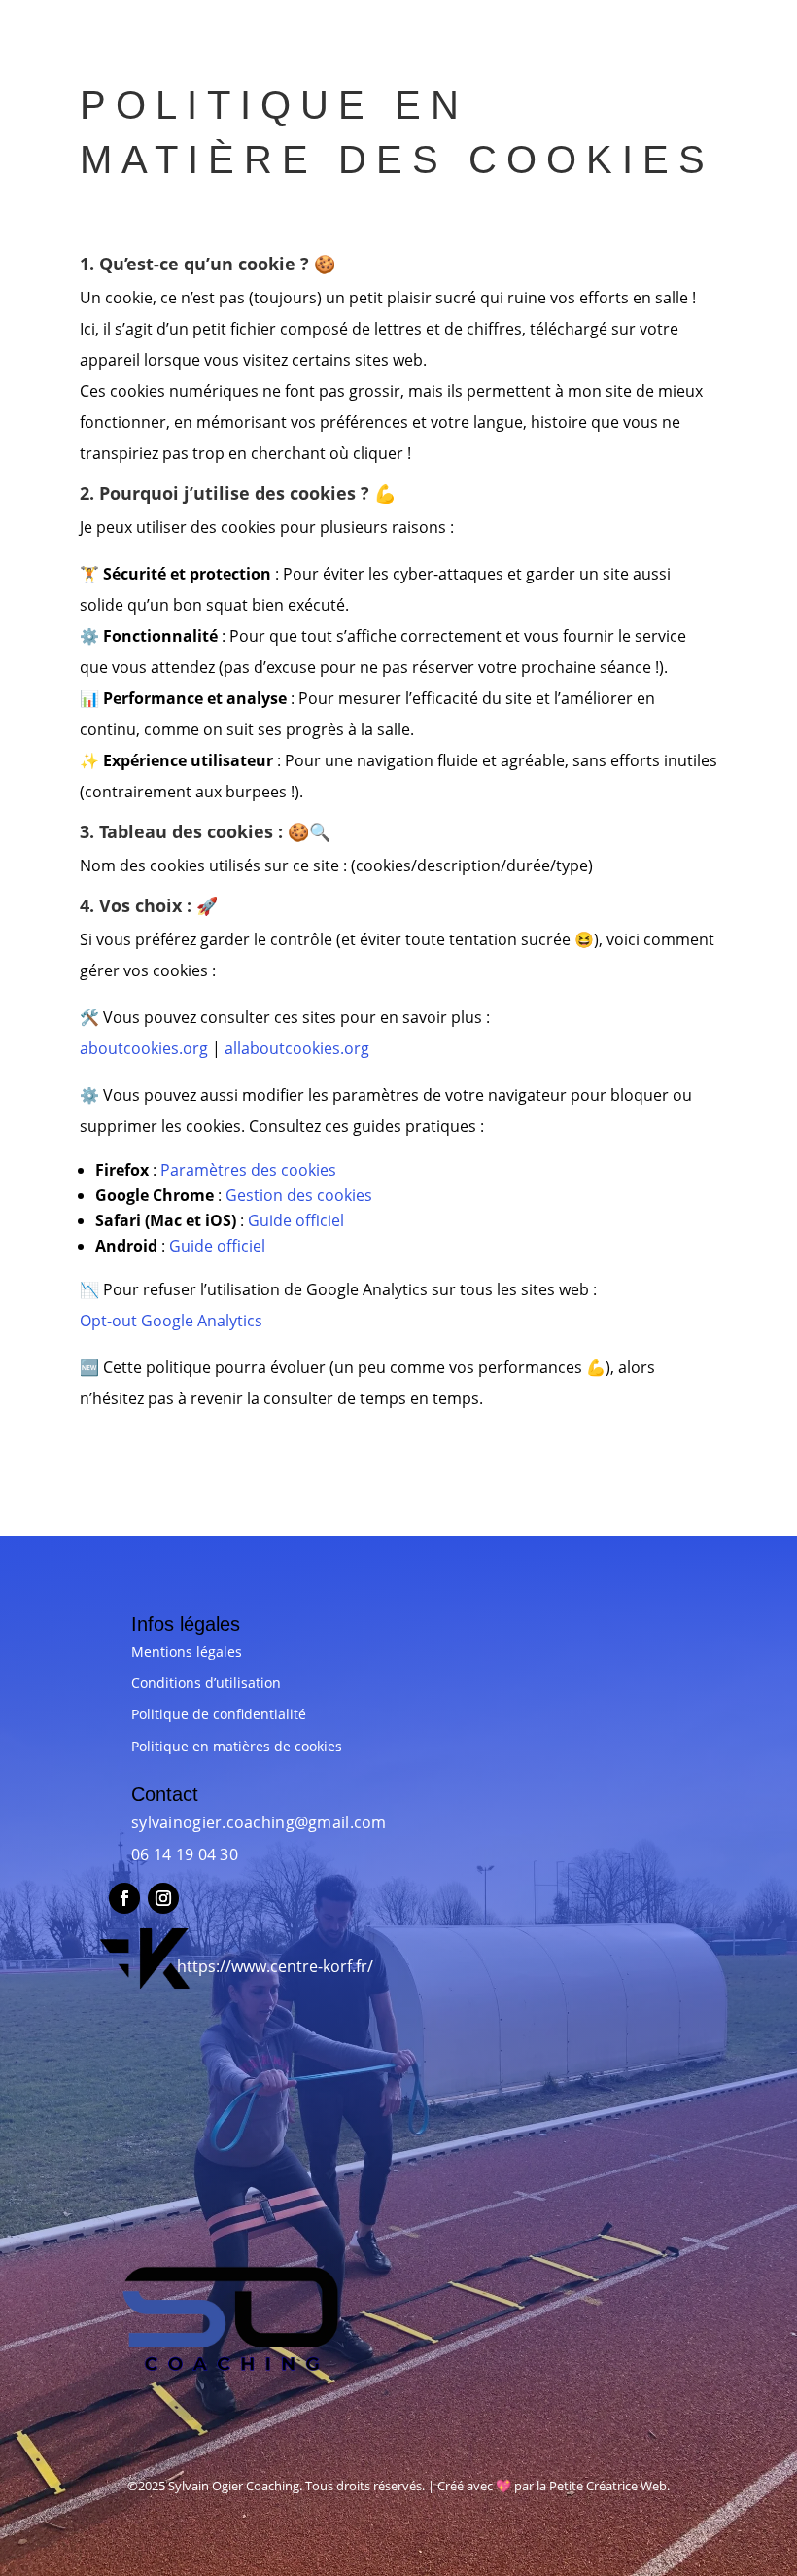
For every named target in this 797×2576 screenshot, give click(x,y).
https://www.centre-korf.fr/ (275, 1966)
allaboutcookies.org (297, 1048)
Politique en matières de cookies (237, 1746)
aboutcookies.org (144, 1048)
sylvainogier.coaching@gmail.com (259, 1822)
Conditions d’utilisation (206, 1683)
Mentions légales (187, 1652)
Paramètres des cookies (248, 1170)
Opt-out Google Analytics (171, 1321)
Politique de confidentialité (219, 1714)
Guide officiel (296, 1220)
